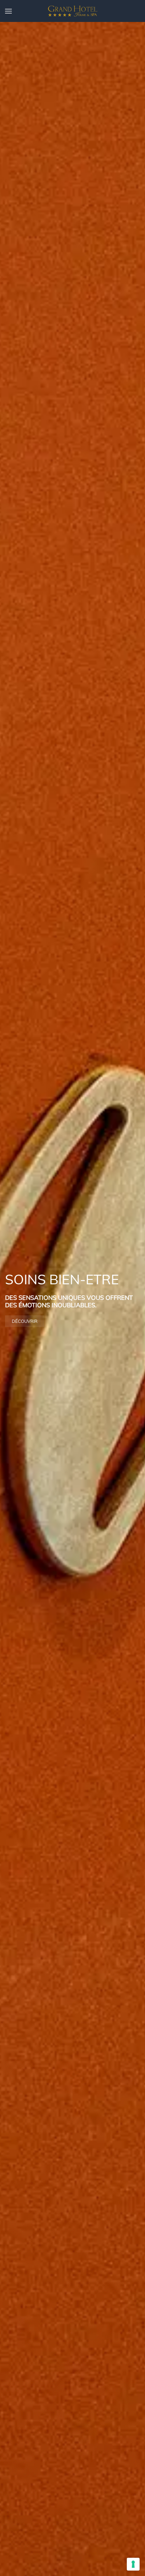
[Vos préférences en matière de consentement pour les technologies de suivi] (133, 2564)
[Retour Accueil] (72, 11)
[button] (8, 11)
